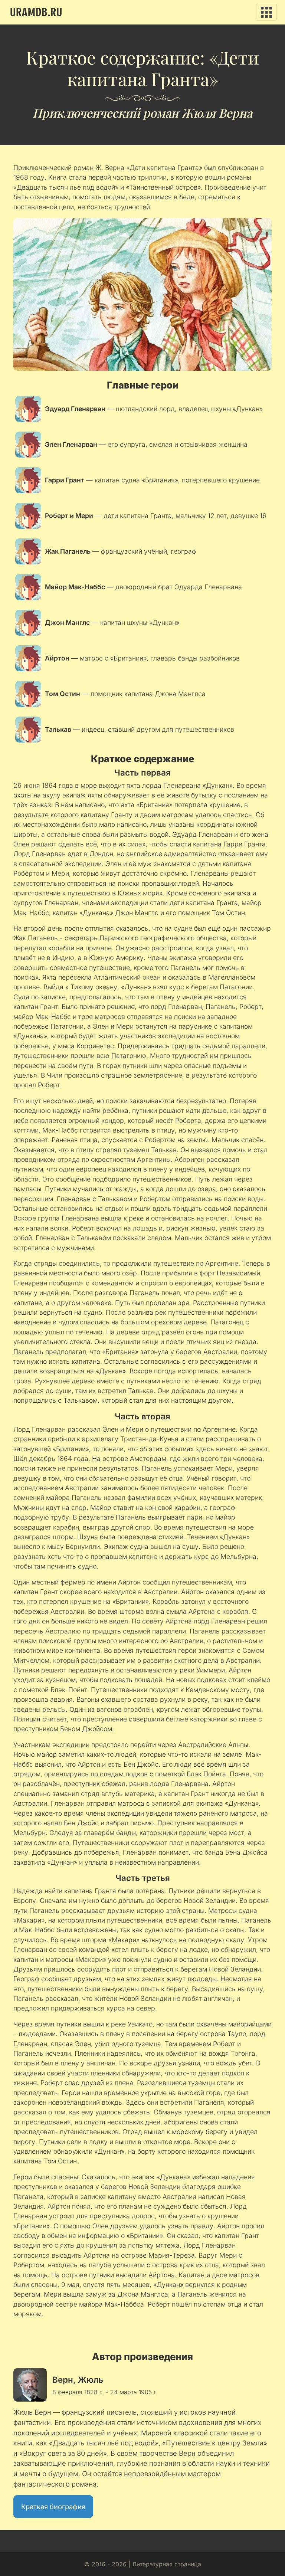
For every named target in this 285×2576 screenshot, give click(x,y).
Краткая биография (53, 2507)
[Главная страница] (36, 12)
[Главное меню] (266, 12)
